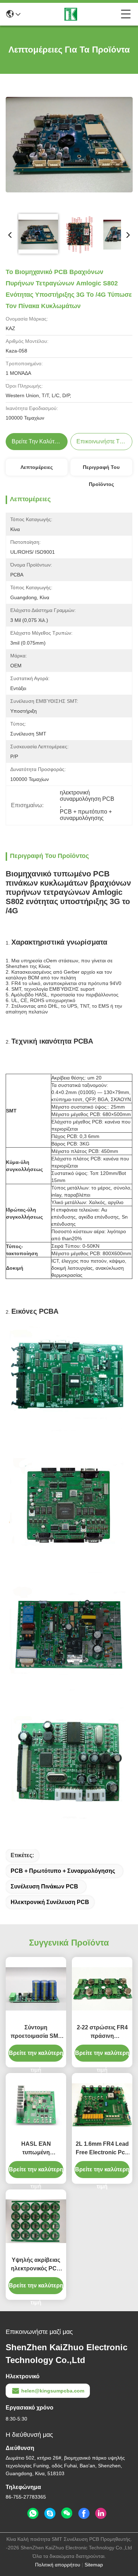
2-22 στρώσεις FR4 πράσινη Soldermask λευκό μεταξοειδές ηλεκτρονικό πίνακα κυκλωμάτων (102, 2032)
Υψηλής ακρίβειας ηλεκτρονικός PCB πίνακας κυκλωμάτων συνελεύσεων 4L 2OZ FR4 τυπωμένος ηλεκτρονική (36, 2265)
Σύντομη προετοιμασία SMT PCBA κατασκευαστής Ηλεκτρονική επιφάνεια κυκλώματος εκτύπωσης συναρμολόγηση (36, 2032)
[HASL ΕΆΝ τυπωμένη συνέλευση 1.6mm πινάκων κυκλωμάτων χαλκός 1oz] (36, 2105)
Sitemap (94, 2565)
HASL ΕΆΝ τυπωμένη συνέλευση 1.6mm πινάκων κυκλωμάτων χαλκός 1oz (36, 2149)
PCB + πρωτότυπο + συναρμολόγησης (63, 1871)
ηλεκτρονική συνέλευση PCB (50, 1902)
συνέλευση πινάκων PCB (44, 1886)
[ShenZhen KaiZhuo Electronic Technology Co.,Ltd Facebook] (84, 2514)
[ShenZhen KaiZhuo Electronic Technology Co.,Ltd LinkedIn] (101, 2514)
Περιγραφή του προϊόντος (101, 470)
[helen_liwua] (50, 2514)
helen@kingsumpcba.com (53, 2391)
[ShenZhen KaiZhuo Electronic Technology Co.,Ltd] (71, 14)
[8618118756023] (33, 2514)
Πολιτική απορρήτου (58, 2565)
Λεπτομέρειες (37, 467)
